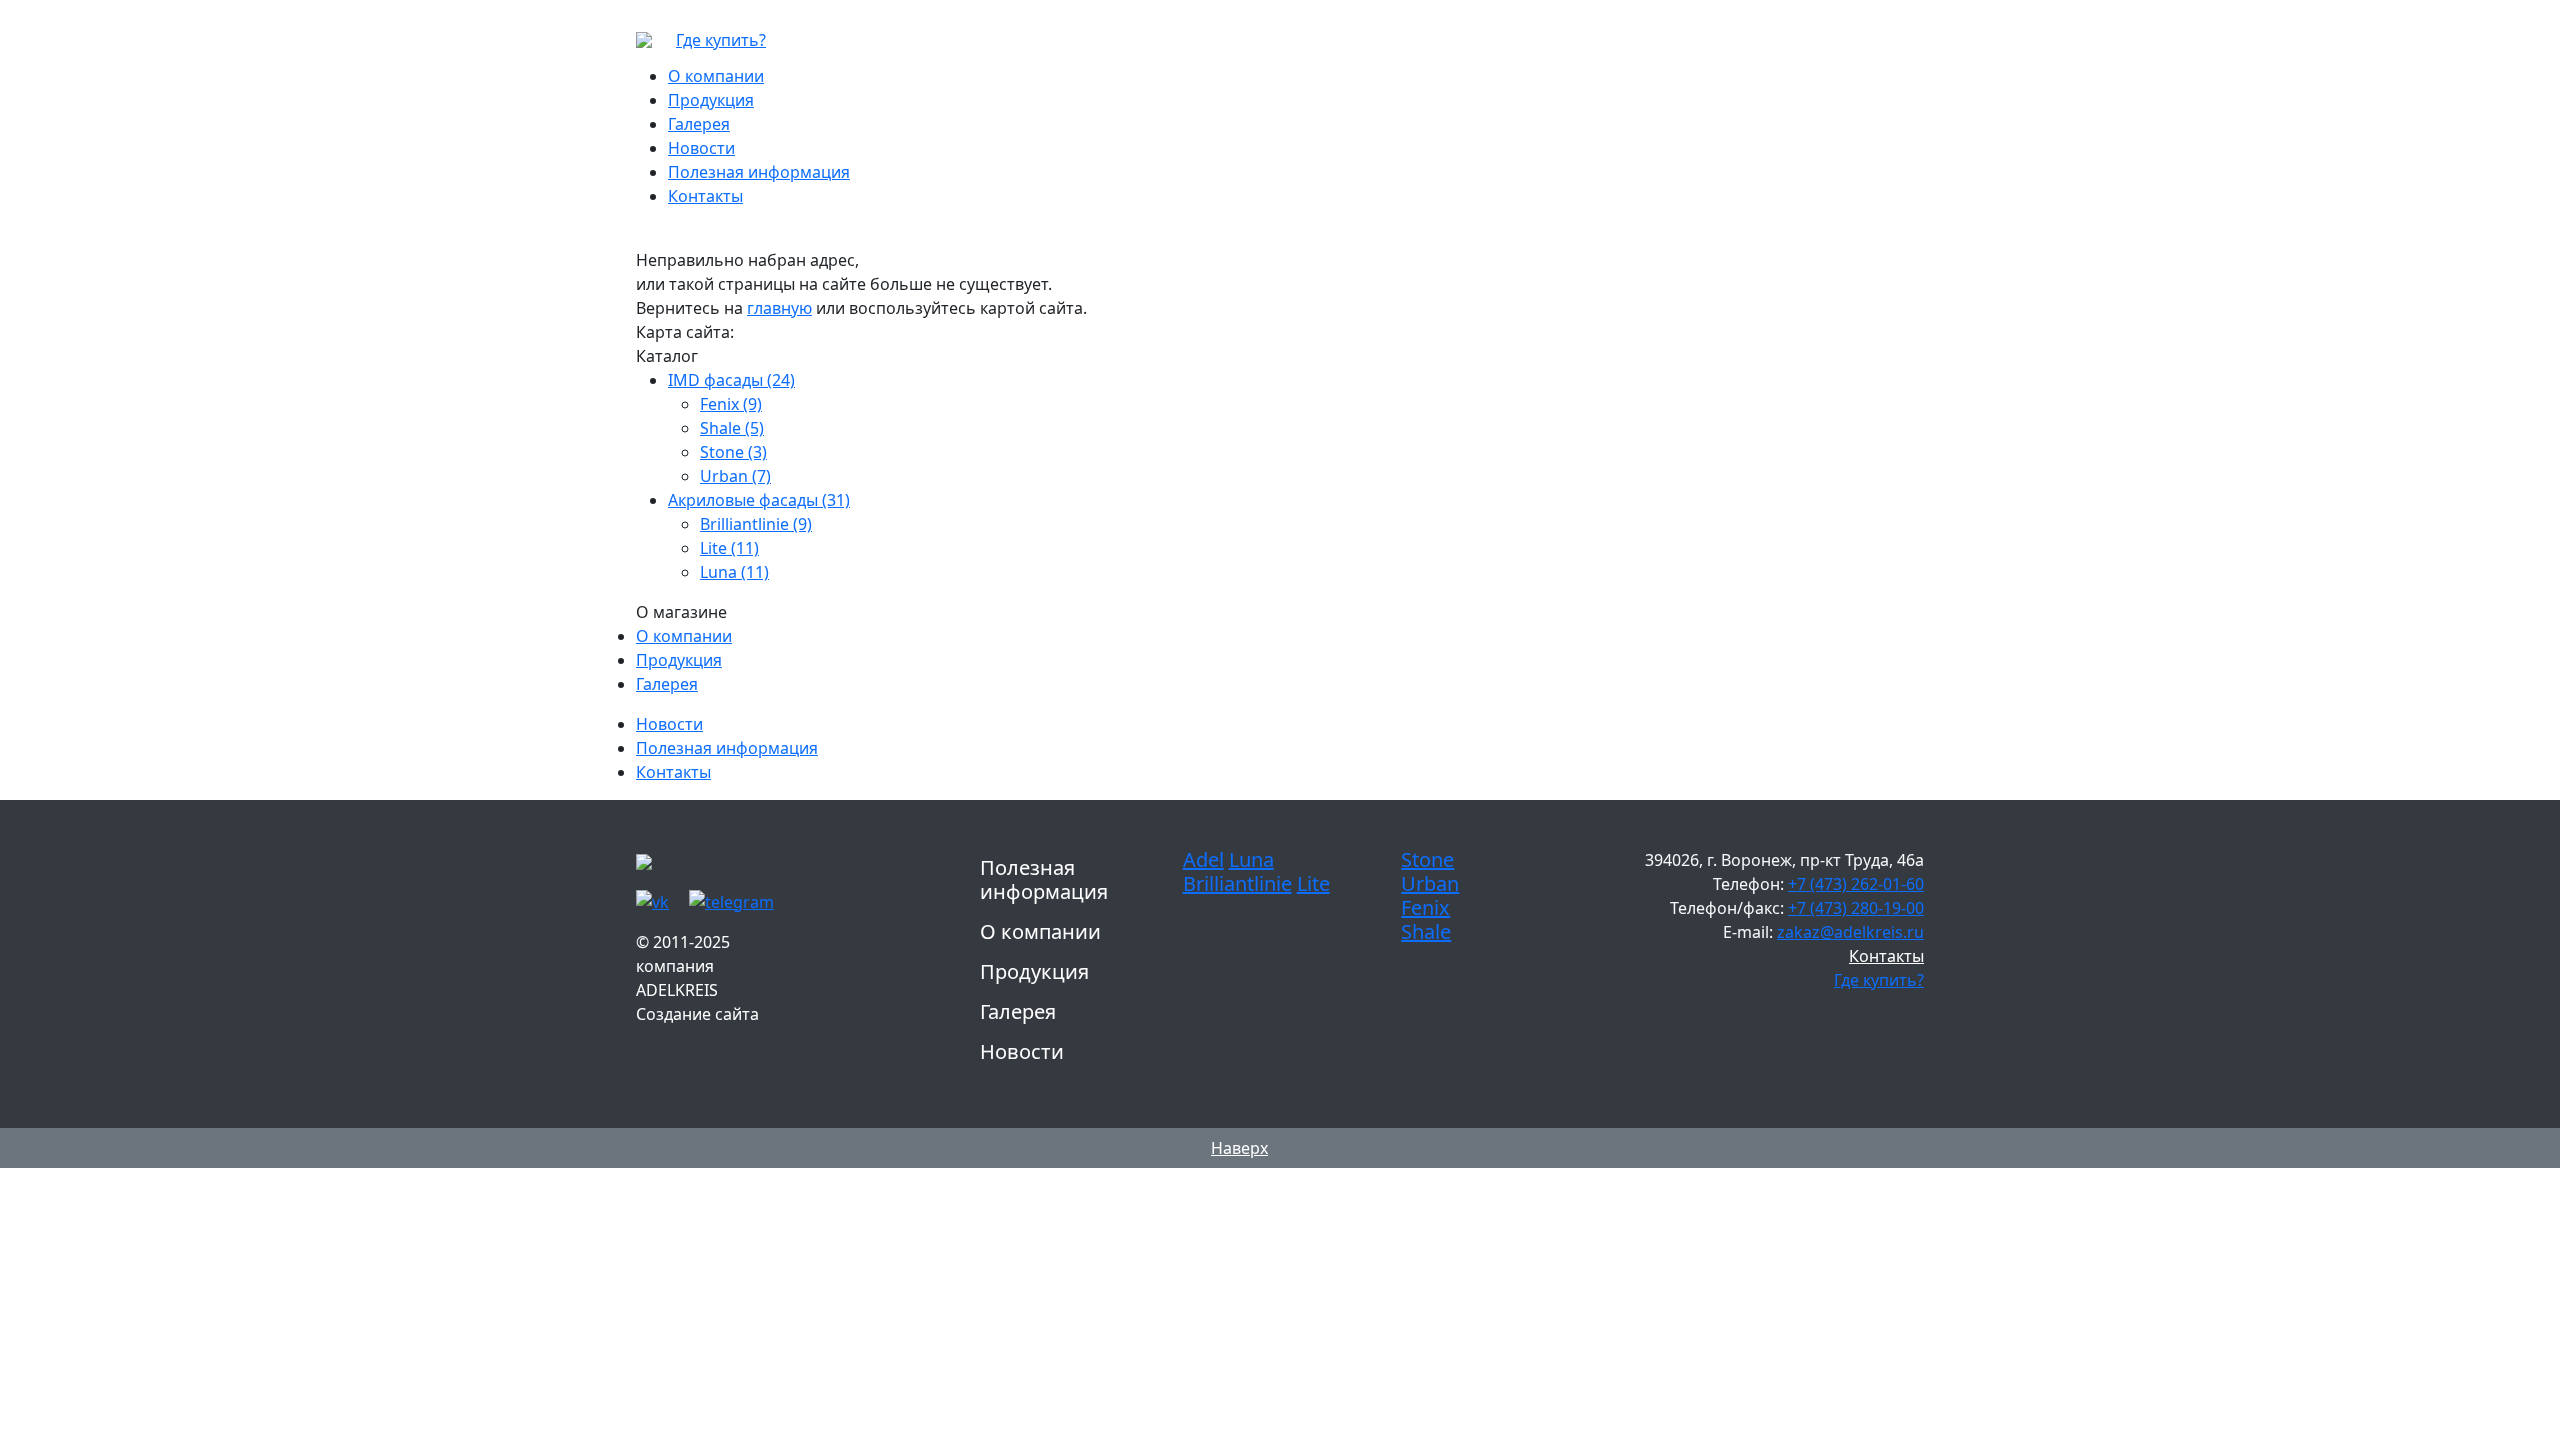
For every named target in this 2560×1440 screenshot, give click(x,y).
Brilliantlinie (1237, 883)
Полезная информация (727, 748)
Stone (1427, 859)
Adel (1203, 859)
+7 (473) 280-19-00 (1856, 908)
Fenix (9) (731, 404)
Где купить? (721, 40)
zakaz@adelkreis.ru (1850, 932)
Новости (669, 724)
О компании (684, 636)
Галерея (667, 684)
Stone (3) (733, 452)
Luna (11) (734, 572)
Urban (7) (735, 476)
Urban (1430, 883)
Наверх (1239, 1148)
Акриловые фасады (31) (759, 500)
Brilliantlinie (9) (756, 524)
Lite (1313, 883)
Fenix (1425, 907)
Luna (1251, 859)
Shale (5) (732, 428)
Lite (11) (729, 548)
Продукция (679, 660)
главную (779, 308)
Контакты (673, 772)
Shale (1426, 931)
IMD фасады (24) (731, 380)
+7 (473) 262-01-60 (1856, 884)
